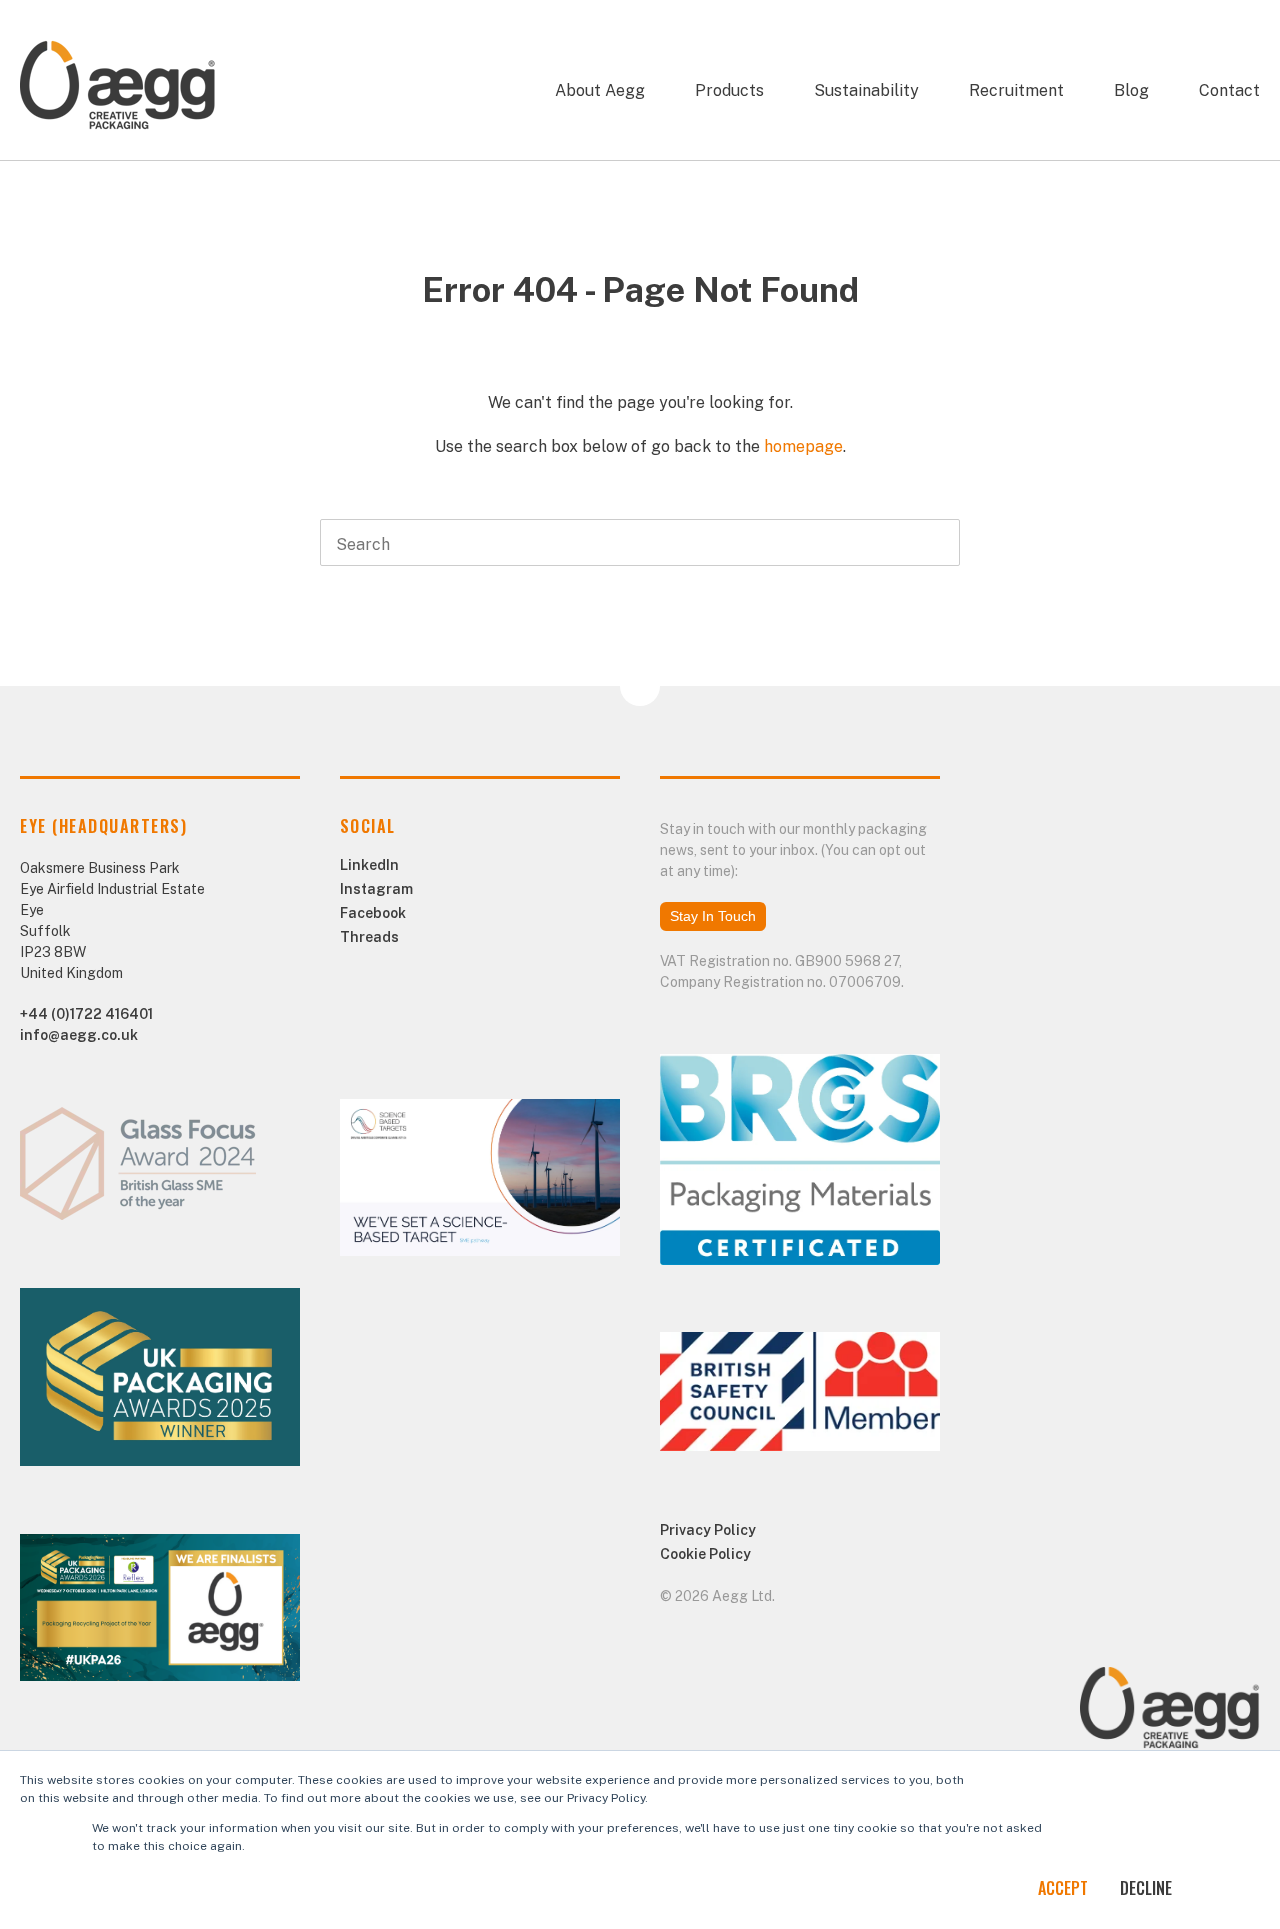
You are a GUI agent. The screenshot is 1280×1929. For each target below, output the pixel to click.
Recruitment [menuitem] (1016, 90)
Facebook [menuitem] (373, 913)
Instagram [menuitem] (376, 889)
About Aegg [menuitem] (600, 90)
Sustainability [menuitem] (866, 90)
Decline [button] (1146, 1888)
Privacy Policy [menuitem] (708, 1530)
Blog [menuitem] (1131, 90)
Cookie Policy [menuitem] (705, 1554)
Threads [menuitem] (369, 937)
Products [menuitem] (729, 90)
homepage (803, 446)
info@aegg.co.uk (79, 1035)
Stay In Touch (713, 916)
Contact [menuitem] (1229, 90)
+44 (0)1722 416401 (86, 1014)
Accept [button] (1063, 1888)
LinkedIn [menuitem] (369, 865)
